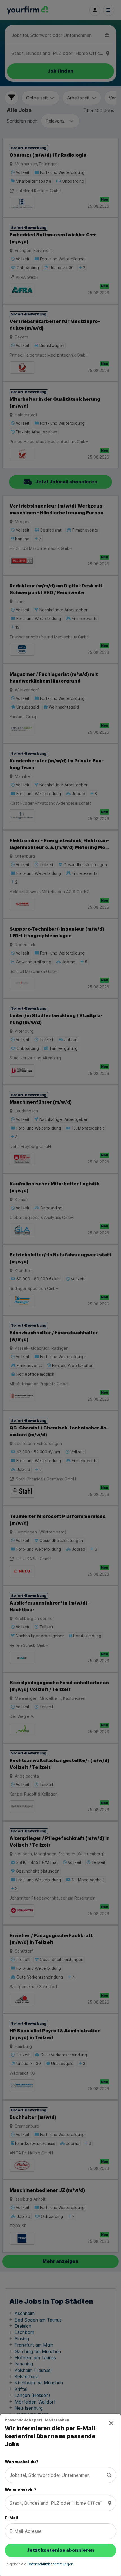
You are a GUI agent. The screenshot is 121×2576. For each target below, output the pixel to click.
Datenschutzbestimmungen (50, 2564)
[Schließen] (112, 2423)
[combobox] (57, 2475)
